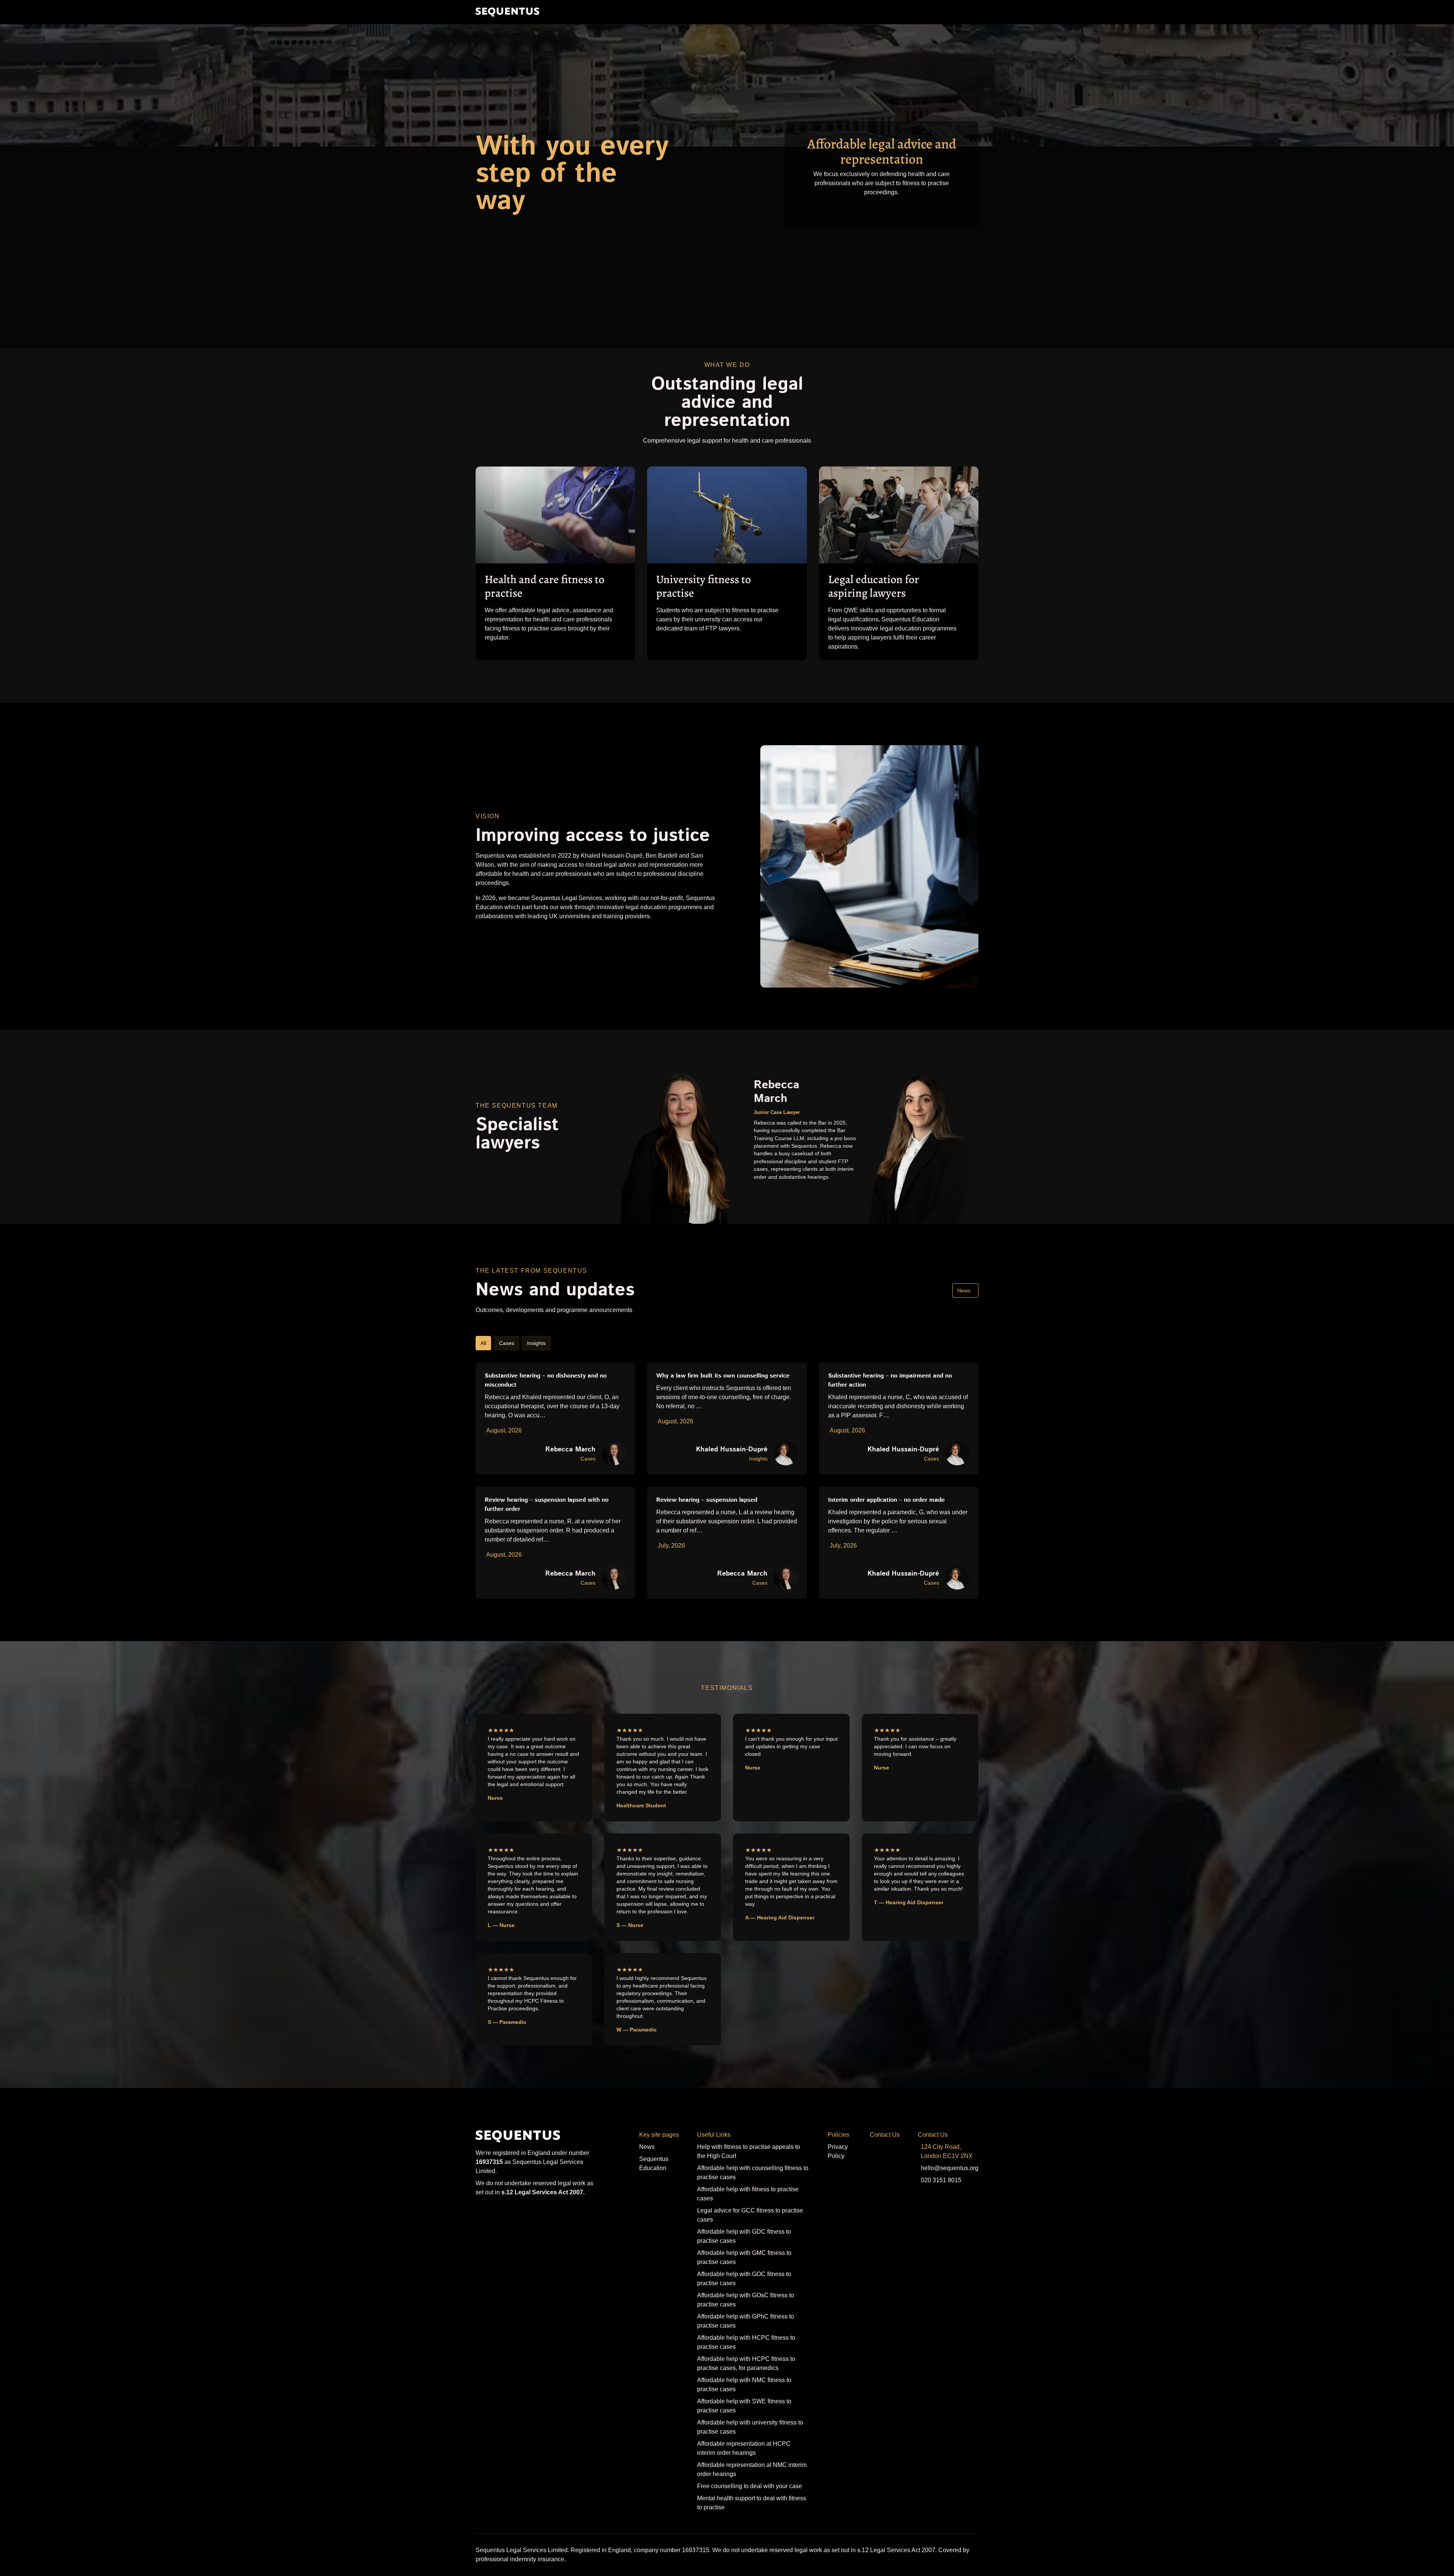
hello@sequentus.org (950, 2168)
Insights (536, 1343)
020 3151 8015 (941, 2180)
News (964, 1290)
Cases (507, 1343)
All (483, 1343)
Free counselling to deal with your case (750, 2486)
